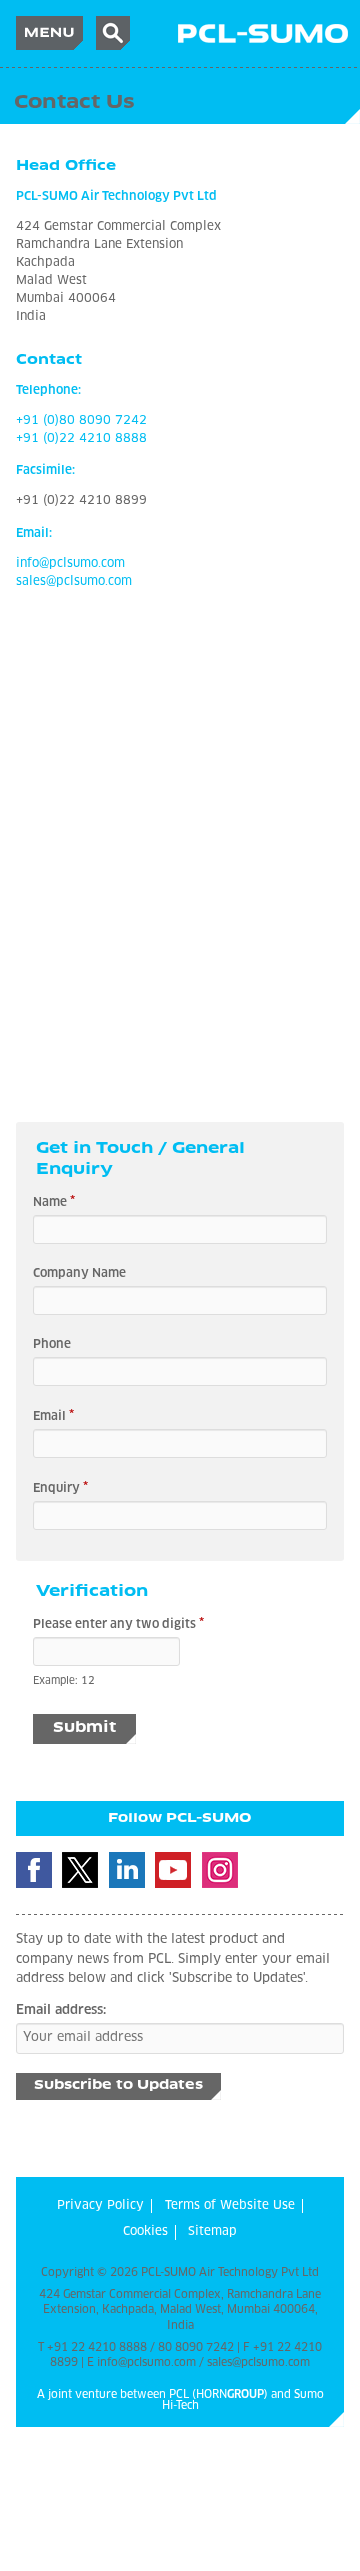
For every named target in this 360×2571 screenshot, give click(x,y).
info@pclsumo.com (70, 564)
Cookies (145, 2232)
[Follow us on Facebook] (34, 1870)
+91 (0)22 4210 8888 (81, 439)
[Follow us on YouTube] (173, 1870)
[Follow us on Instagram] (220, 1870)
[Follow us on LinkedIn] (127, 1870)
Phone (52, 1345)
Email (53, 1416)
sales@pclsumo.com (74, 582)
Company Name (79, 1274)
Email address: (61, 2010)
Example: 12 (64, 1681)
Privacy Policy (100, 2206)
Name (54, 1202)
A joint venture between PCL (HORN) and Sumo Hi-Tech (180, 2400)
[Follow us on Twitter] (80, 1870)
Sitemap (212, 2232)
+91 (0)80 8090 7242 (81, 421)
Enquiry (60, 1488)
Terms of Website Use (230, 2206)
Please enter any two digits (118, 1624)
